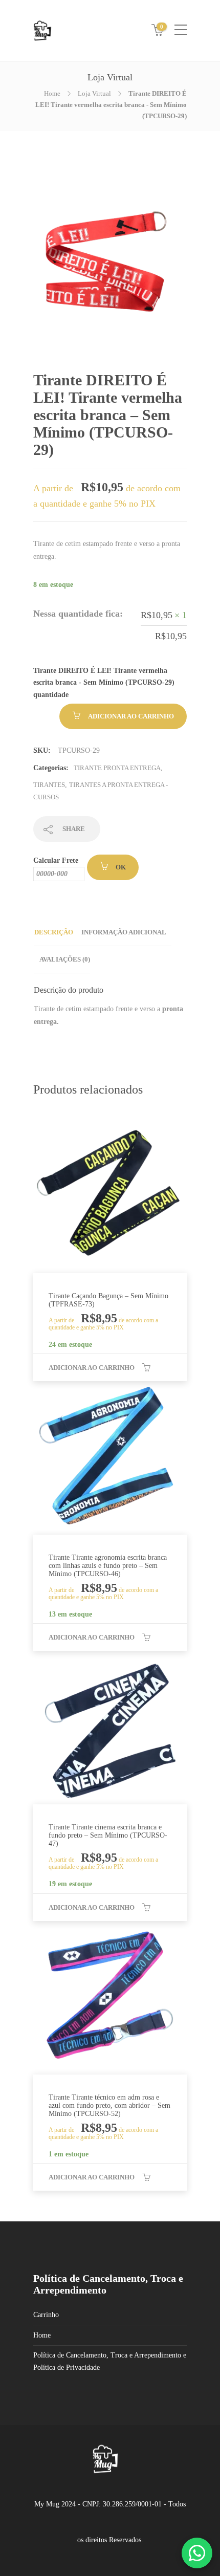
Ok (121, 867)
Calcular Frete (56, 860)
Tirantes (49, 785)
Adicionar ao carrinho (131, 716)
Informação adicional (124, 932)
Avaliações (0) (65, 959)
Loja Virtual (94, 93)
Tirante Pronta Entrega (117, 768)
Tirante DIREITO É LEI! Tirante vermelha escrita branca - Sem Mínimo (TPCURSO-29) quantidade (104, 683)
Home (52, 93)
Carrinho (46, 2315)
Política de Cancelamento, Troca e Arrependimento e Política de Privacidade (110, 2361)
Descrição (54, 932)
